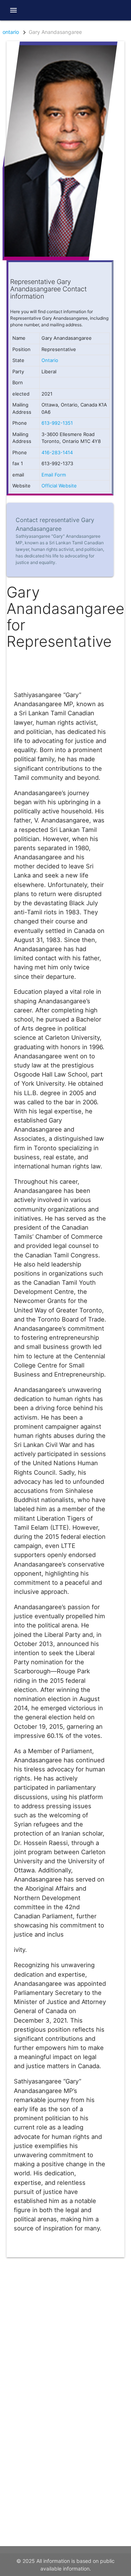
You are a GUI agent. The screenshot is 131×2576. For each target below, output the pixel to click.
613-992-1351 (57, 423)
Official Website (59, 486)
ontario (11, 32)
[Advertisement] (65, 2323)
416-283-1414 (57, 452)
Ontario (50, 360)
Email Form (54, 475)
